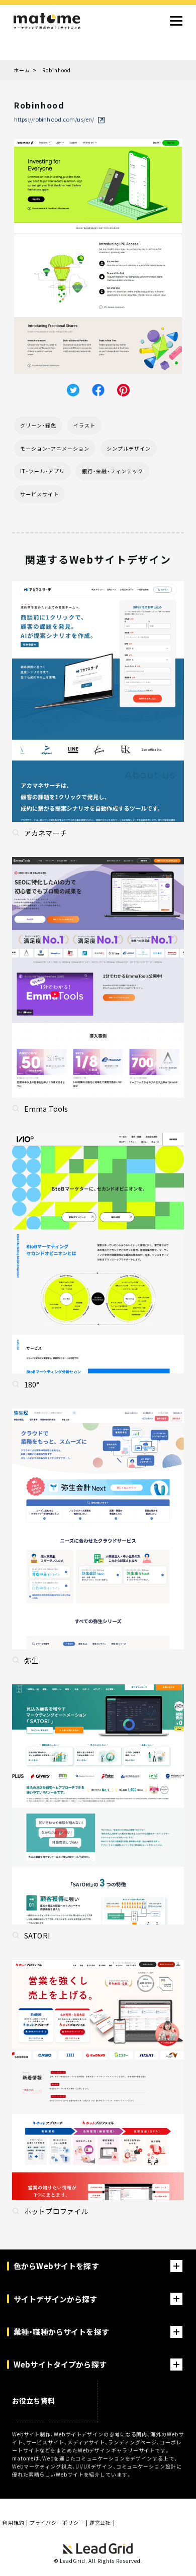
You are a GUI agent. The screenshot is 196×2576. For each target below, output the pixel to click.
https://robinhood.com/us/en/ (54, 120)
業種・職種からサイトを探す (61, 2332)
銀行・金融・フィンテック (113, 471)
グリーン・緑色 (38, 425)
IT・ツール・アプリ (42, 471)
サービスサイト (39, 494)
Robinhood (57, 70)
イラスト (84, 425)
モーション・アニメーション (55, 448)
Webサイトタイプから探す (60, 2364)
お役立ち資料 (33, 2401)
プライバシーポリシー (57, 2523)
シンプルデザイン (129, 448)
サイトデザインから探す (56, 2299)
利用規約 (14, 2523)
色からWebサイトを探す (56, 2266)
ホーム (22, 70)
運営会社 (101, 2523)
